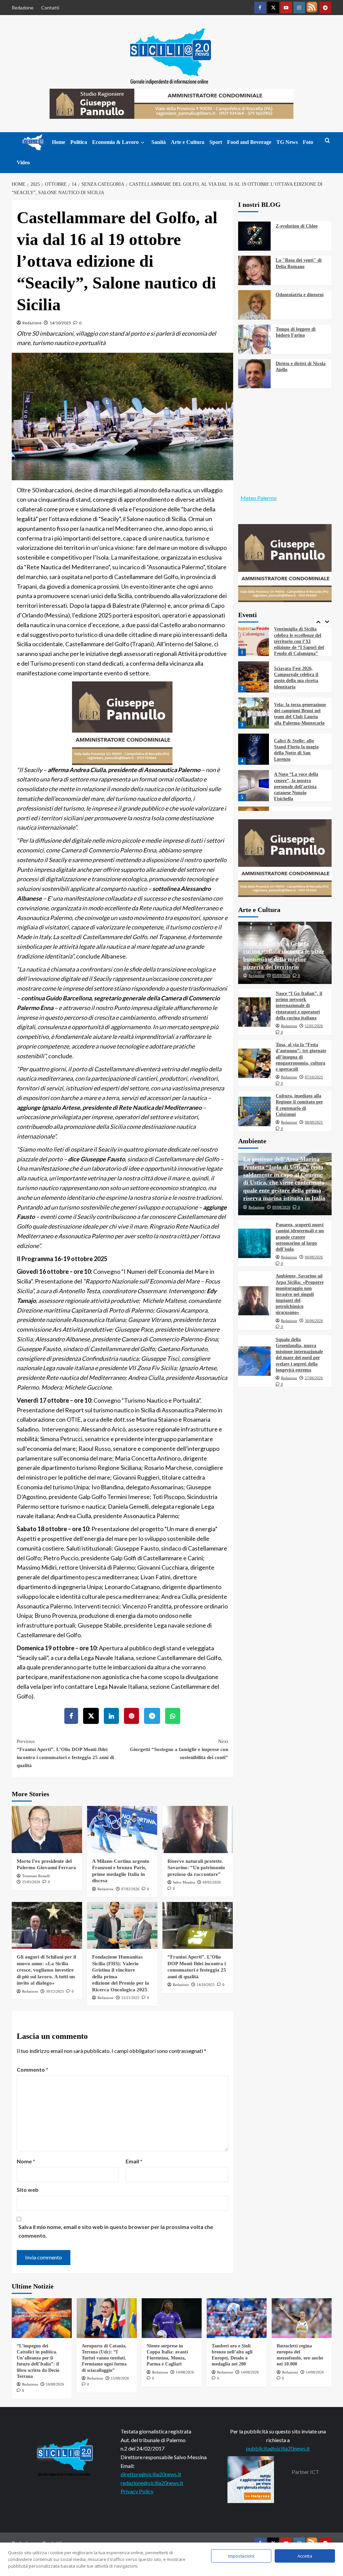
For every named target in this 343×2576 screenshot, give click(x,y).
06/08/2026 (314, 1257)
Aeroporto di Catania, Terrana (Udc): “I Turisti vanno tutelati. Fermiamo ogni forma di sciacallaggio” (104, 2358)
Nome (26, 2161)
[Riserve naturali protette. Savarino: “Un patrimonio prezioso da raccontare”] (198, 1829)
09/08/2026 (281, 1207)
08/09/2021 (314, 1122)
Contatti (50, 8)
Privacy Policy (137, 2491)
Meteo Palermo (259, 498)
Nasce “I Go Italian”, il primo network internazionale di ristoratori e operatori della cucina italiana (299, 1006)
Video (23, 162)
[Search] (327, 141)
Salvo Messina (184, 1882)
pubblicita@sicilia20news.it (278, 2448)
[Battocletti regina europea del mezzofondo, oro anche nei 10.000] (302, 2318)
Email (134, 2161)
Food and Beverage (249, 142)
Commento (32, 2069)
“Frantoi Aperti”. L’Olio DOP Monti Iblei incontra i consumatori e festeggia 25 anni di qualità (65, 1753)
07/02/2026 (130, 1889)
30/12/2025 (55, 1991)
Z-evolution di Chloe (297, 226)
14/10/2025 (60, 323)
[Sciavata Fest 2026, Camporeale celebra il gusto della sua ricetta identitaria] (254, 640)
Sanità (159, 142)
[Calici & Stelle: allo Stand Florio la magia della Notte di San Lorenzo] (254, 712)
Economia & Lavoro (115, 142)
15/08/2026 (120, 2378)
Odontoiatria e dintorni (300, 295)
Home (59, 142)
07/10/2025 (314, 1077)
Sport (216, 142)
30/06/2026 (314, 1321)
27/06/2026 (314, 1378)
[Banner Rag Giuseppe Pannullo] (122, 722)
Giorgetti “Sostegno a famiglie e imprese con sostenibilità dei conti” (179, 1749)
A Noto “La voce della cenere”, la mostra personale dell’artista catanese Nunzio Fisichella (296, 750)
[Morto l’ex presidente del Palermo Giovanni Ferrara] (47, 1829)
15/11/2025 (130, 1998)
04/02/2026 (212, 1882)
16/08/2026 (55, 2384)
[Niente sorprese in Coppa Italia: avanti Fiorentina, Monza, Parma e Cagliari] (172, 2318)
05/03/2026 (281, 976)
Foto (308, 142)
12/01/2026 (314, 1026)
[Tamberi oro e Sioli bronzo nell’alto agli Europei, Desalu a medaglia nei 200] (237, 2318)
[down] (143, 143)
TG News (287, 142)
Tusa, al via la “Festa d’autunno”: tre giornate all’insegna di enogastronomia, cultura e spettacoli (301, 1057)
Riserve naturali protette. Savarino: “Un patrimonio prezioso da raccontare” (196, 1868)
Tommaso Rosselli (36, 1876)
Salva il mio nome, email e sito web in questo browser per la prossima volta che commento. (116, 2231)
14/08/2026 (185, 2372)
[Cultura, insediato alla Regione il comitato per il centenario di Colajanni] (255, 1111)
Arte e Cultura (188, 142)
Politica (79, 142)
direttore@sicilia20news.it (151, 2474)
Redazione (23, 8)
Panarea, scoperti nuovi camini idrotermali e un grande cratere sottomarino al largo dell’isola (300, 1237)
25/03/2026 (31, 1882)
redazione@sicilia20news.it (152, 2483)
